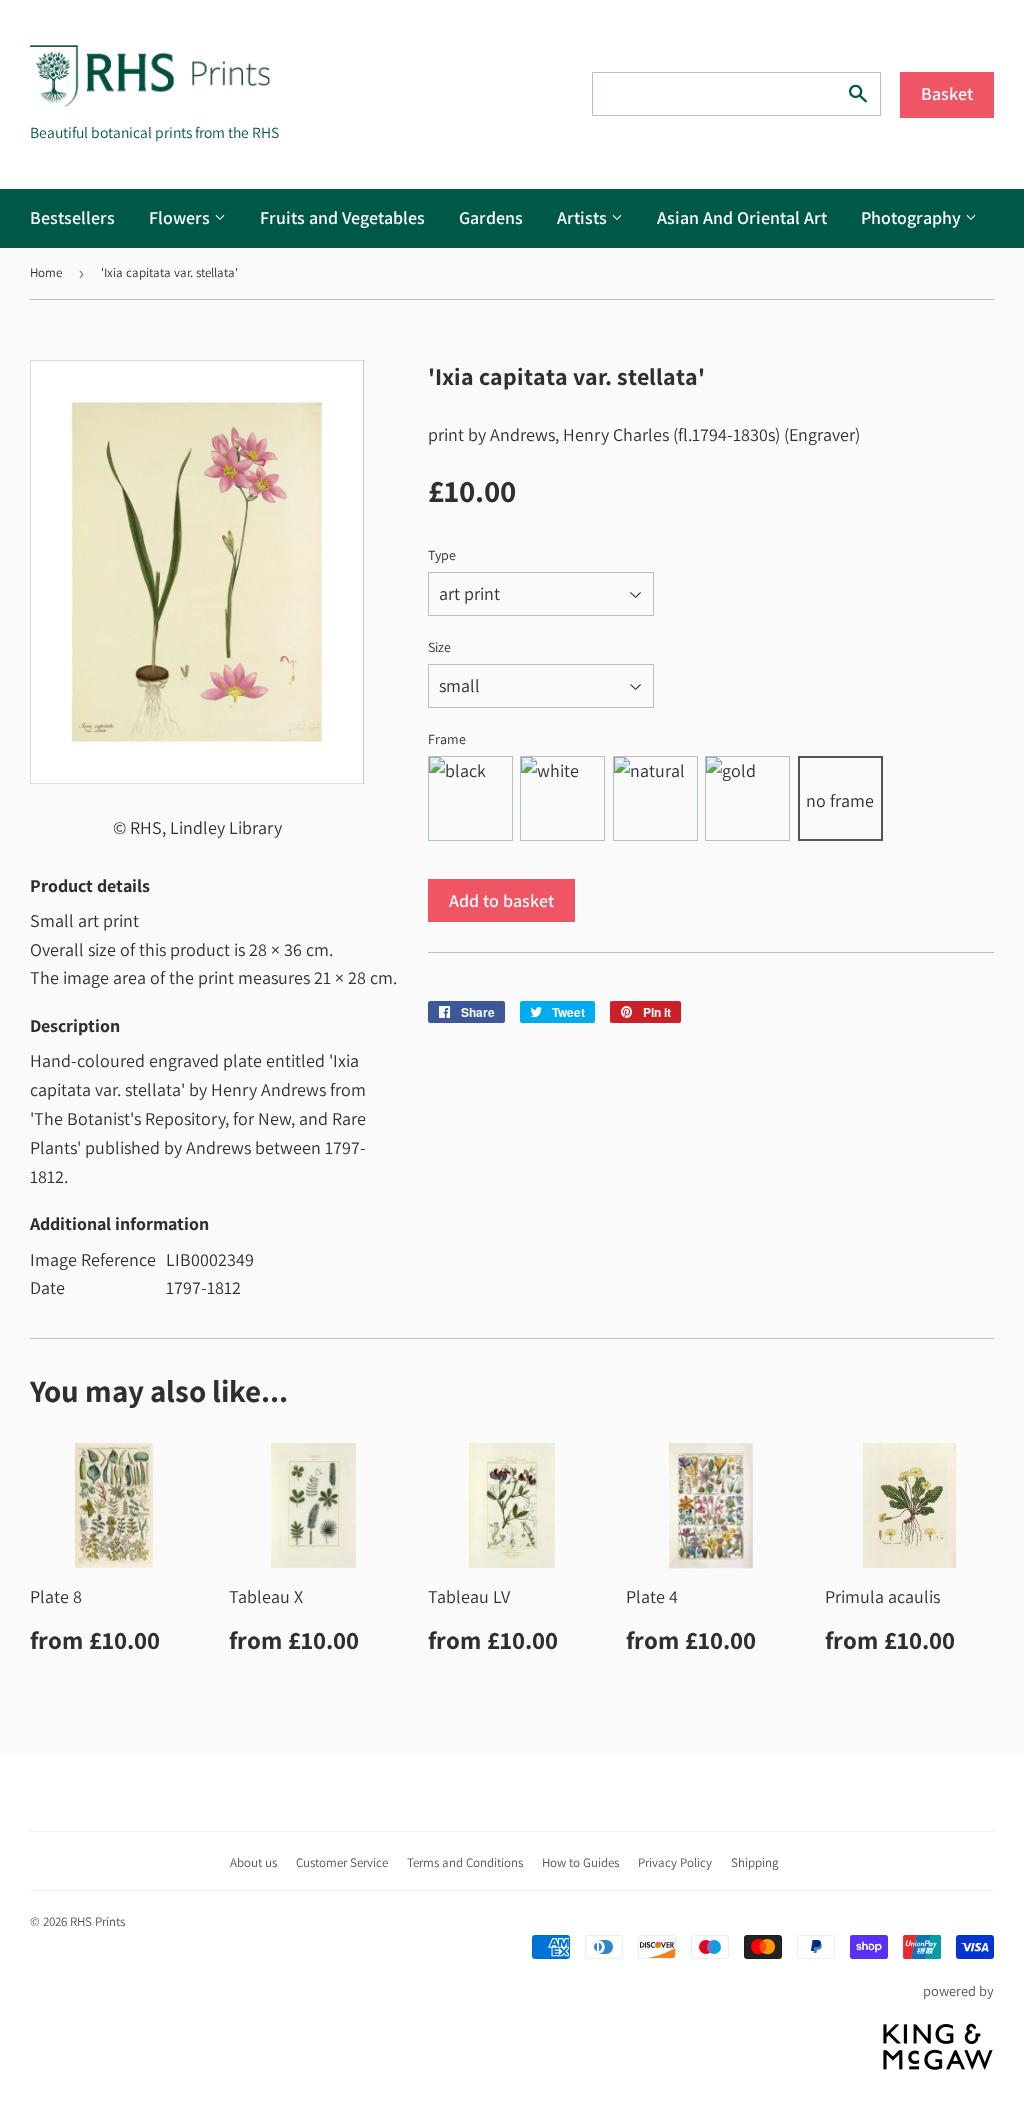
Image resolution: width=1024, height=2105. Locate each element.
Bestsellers (72, 217)
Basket (947, 93)
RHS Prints (97, 1921)
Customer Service (342, 1862)
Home (46, 272)
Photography (913, 217)
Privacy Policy (675, 1862)
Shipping (755, 1862)
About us (253, 1862)
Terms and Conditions (465, 1862)
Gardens (491, 217)
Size (439, 647)
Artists (584, 217)
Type (442, 555)
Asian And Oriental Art (742, 217)
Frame (447, 739)
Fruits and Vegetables (342, 217)
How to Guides (580, 1862)
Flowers (181, 217)
